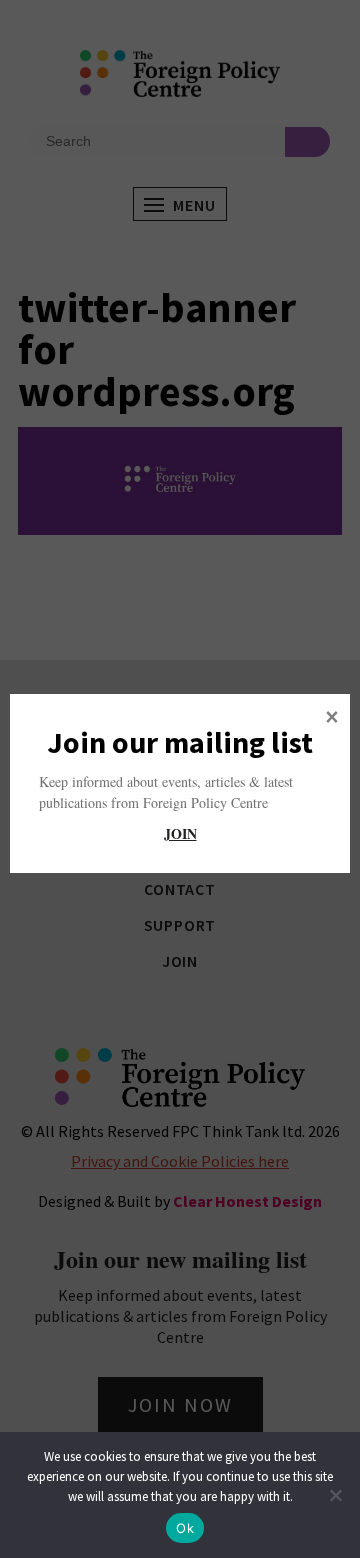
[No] (335, 1495)
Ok (185, 1528)
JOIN (180, 833)
